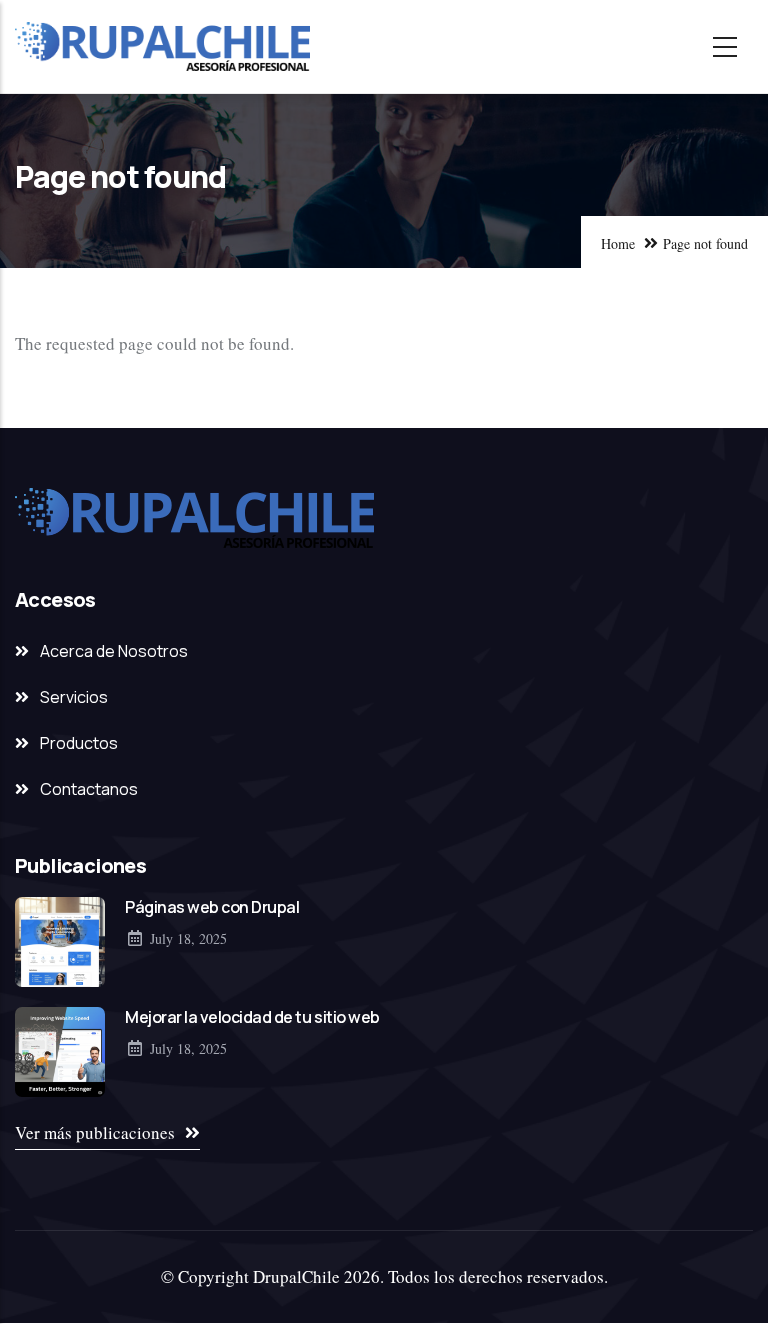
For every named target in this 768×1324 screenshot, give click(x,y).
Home (618, 243)
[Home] (162, 46)
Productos (79, 743)
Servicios (74, 697)
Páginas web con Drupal (212, 907)
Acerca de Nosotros (114, 651)
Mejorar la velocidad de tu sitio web (252, 1017)
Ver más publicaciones (95, 1132)
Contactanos (89, 789)
